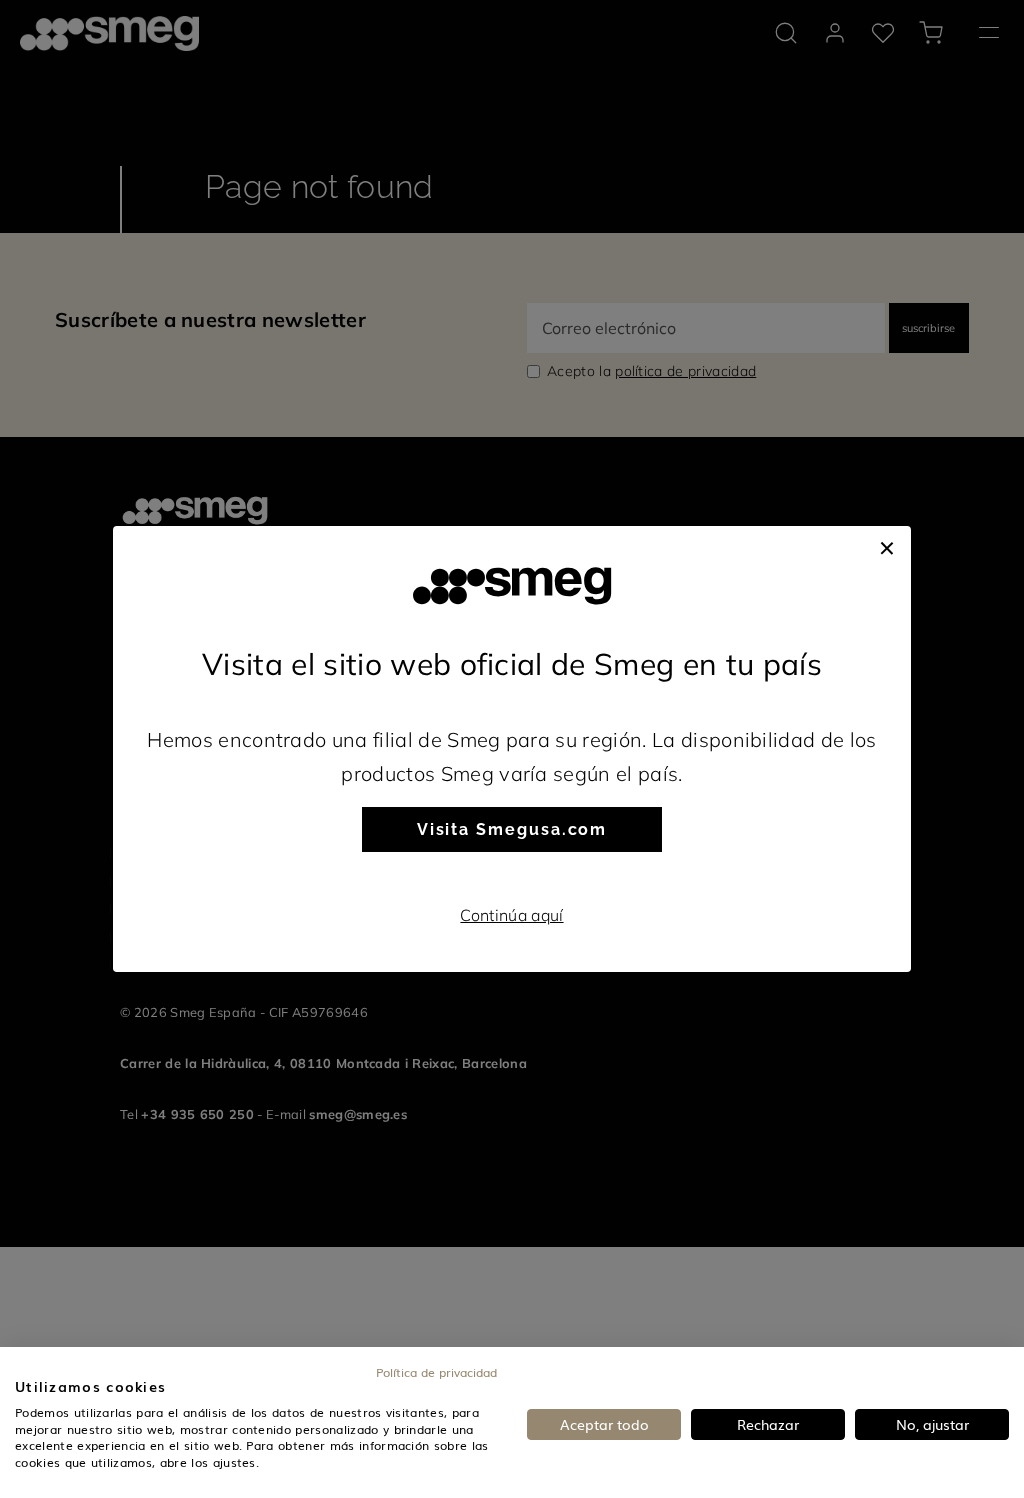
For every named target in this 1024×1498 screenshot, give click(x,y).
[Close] (887, 546)
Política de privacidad (436, 1372)
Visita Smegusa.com (512, 829)
